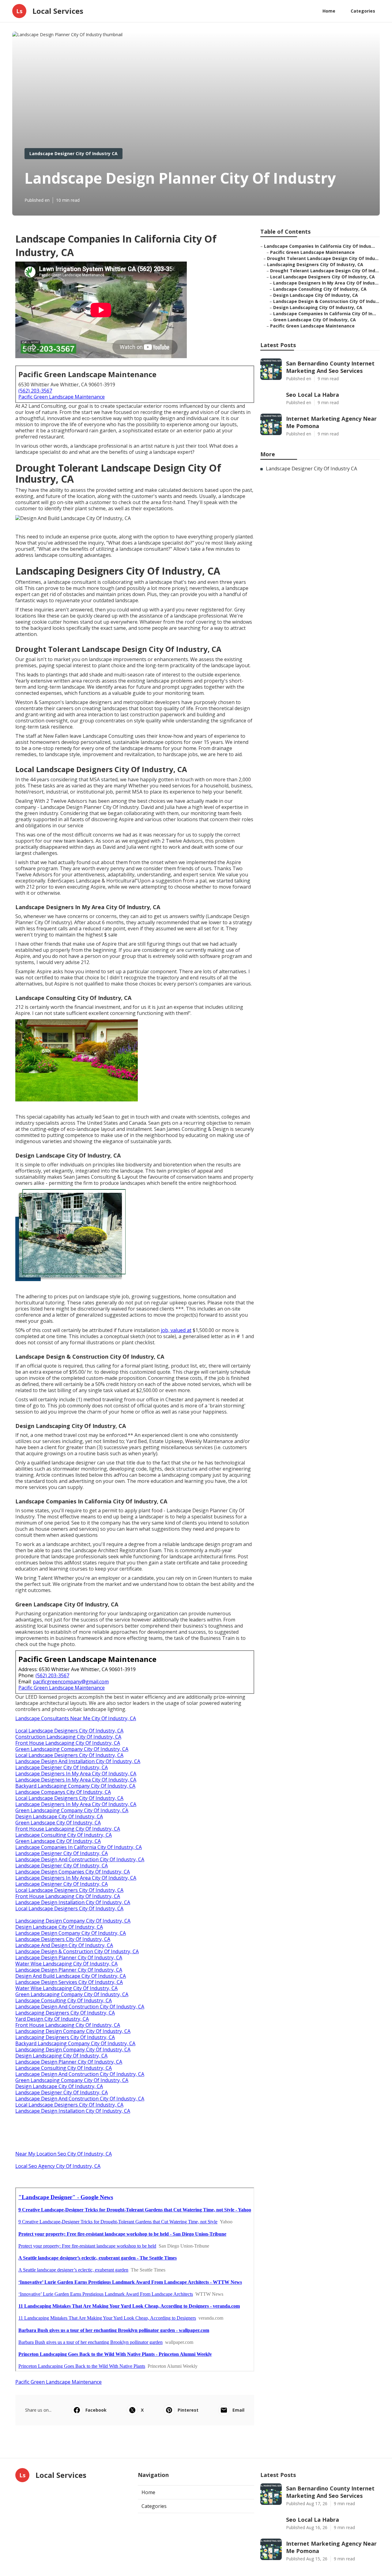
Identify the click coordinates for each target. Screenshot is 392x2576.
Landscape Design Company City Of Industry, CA (71, 1933)
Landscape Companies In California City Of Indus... (319, 246)
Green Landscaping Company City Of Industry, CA (72, 1749)
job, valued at (176, 1330)
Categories (363, 11)
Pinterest (188, 2410)
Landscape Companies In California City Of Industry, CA (79, 1847)
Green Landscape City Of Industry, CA (58, 1823)
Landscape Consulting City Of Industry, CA (64, 1835)
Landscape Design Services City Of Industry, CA (69, 1982)
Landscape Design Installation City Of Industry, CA (73, 1902)
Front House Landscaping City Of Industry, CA (68, 1743)
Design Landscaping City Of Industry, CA (61, 2056)
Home (329, 11)
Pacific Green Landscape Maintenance (62, 397)
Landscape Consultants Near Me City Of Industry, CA (76, 1718)
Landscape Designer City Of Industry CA (73, 153)
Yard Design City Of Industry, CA (52, 2019)
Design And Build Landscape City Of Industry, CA (71, 1976)
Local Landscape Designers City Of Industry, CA (69, 1731)
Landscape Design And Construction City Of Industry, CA (80, 1859)
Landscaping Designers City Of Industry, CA (65, 2013)
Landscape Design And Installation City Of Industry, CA (78, 1761)
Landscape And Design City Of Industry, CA (64, 1945)
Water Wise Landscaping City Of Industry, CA (66, 1964)
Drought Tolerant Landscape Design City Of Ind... (324, 271)
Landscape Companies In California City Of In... (325, 314)
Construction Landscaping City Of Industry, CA (68, 1737)
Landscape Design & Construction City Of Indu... (326, 301)
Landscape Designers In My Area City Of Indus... (326, 283)
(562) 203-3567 (35, 391)
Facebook (96, 2410)
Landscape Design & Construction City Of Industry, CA (77, 1951)
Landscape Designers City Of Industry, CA (63, 1939)
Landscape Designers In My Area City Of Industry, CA (76, 1774)
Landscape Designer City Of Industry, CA (62, 1767)
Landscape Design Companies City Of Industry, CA (73, 1872)
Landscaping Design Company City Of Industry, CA (73, 1921)
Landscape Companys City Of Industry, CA (63, 1792)
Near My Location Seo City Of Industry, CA (64, 2154)
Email (238, 2410)
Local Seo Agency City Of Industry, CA (58, 2166)
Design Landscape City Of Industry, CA (59, 1816)
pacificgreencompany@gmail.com (71, 1682)
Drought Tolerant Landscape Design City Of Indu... (323, 258)
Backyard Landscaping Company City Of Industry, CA (75, 1786)
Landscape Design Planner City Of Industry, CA (69, 1958)
